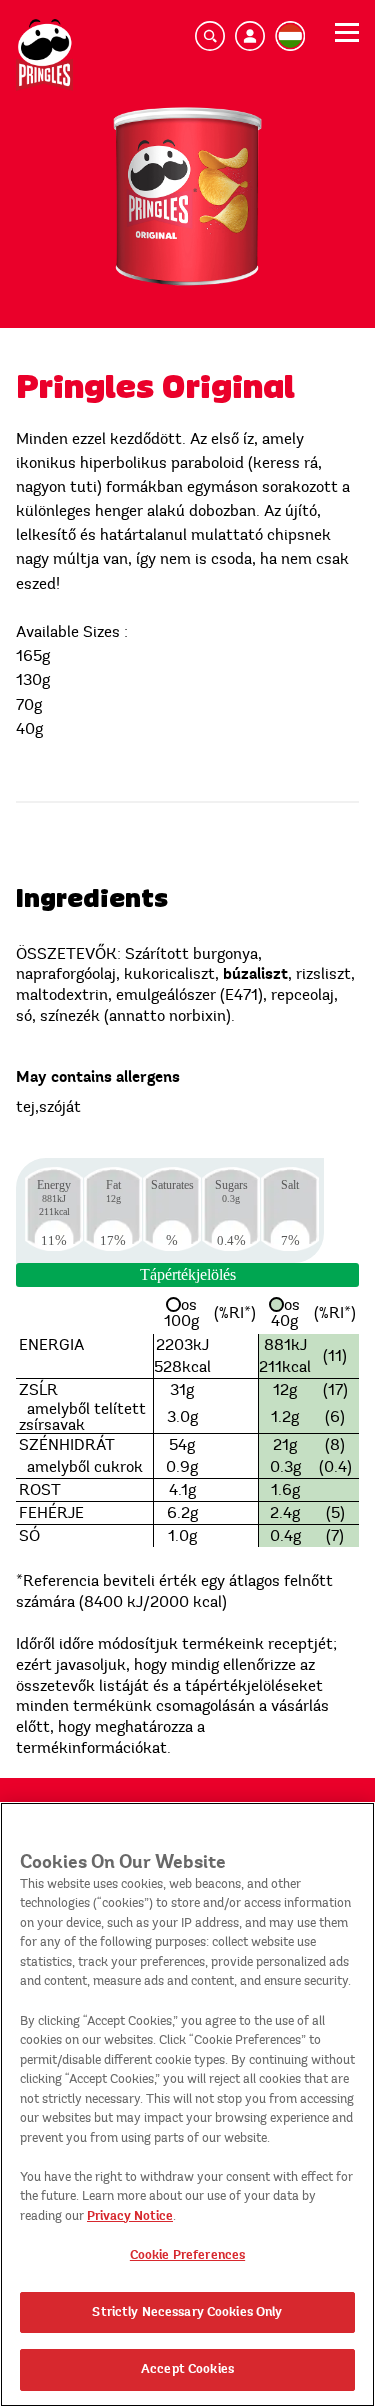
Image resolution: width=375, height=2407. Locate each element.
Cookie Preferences (187, 2255)
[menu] (347, 39)
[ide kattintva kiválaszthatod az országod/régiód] (290, 36)
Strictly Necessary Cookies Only (187, 2312)
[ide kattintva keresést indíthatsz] (210, 36)
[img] (44, 55)
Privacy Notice (130, 2216)
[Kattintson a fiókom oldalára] (250, 36)
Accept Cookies (187, 2369)
